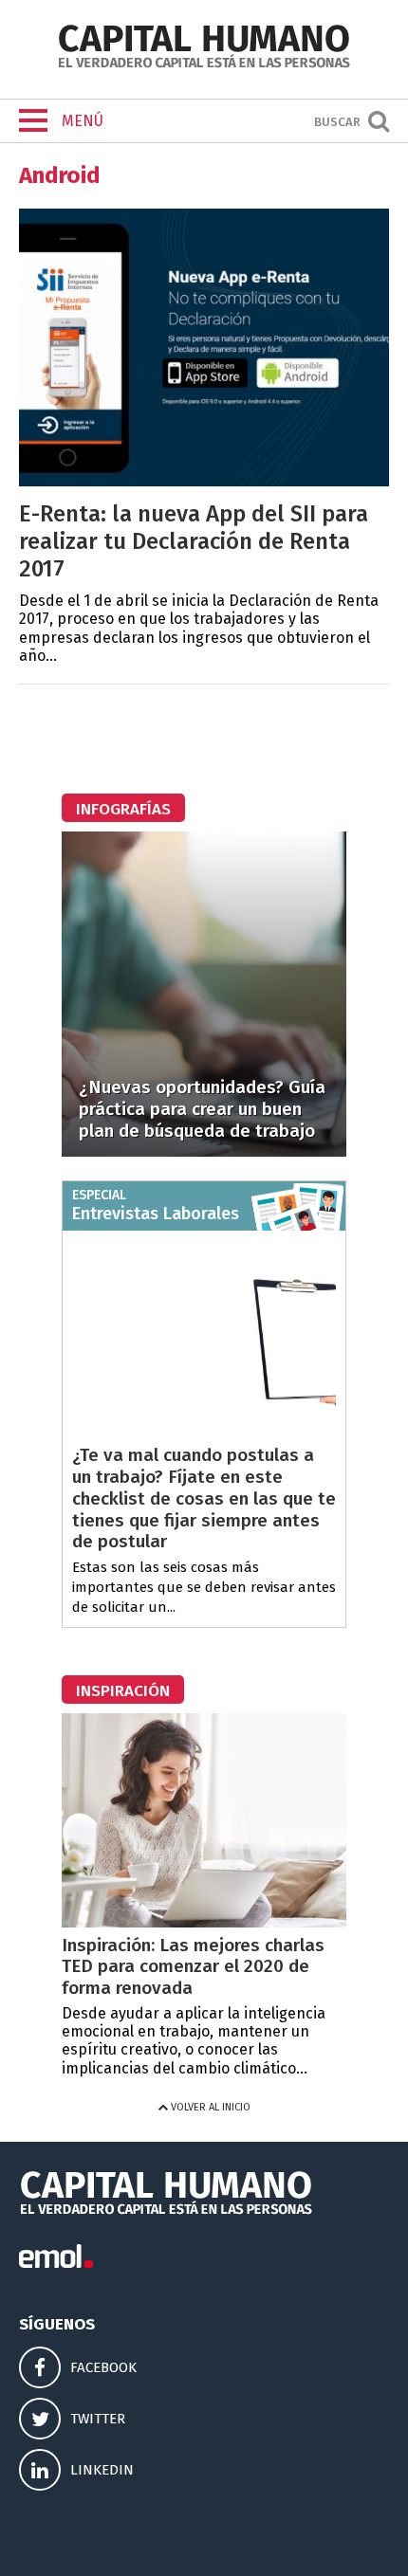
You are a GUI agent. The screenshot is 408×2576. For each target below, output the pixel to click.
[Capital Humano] (204, 66)
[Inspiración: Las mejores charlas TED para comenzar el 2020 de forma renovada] (204, 1922)
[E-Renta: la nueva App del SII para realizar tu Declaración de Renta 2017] (204, 481)
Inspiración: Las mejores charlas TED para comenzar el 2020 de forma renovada (193, 1967)
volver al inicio (209, 2107)
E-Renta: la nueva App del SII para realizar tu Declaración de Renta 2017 (194, 541)
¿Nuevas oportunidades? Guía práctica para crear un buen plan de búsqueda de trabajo (202, 1109)
